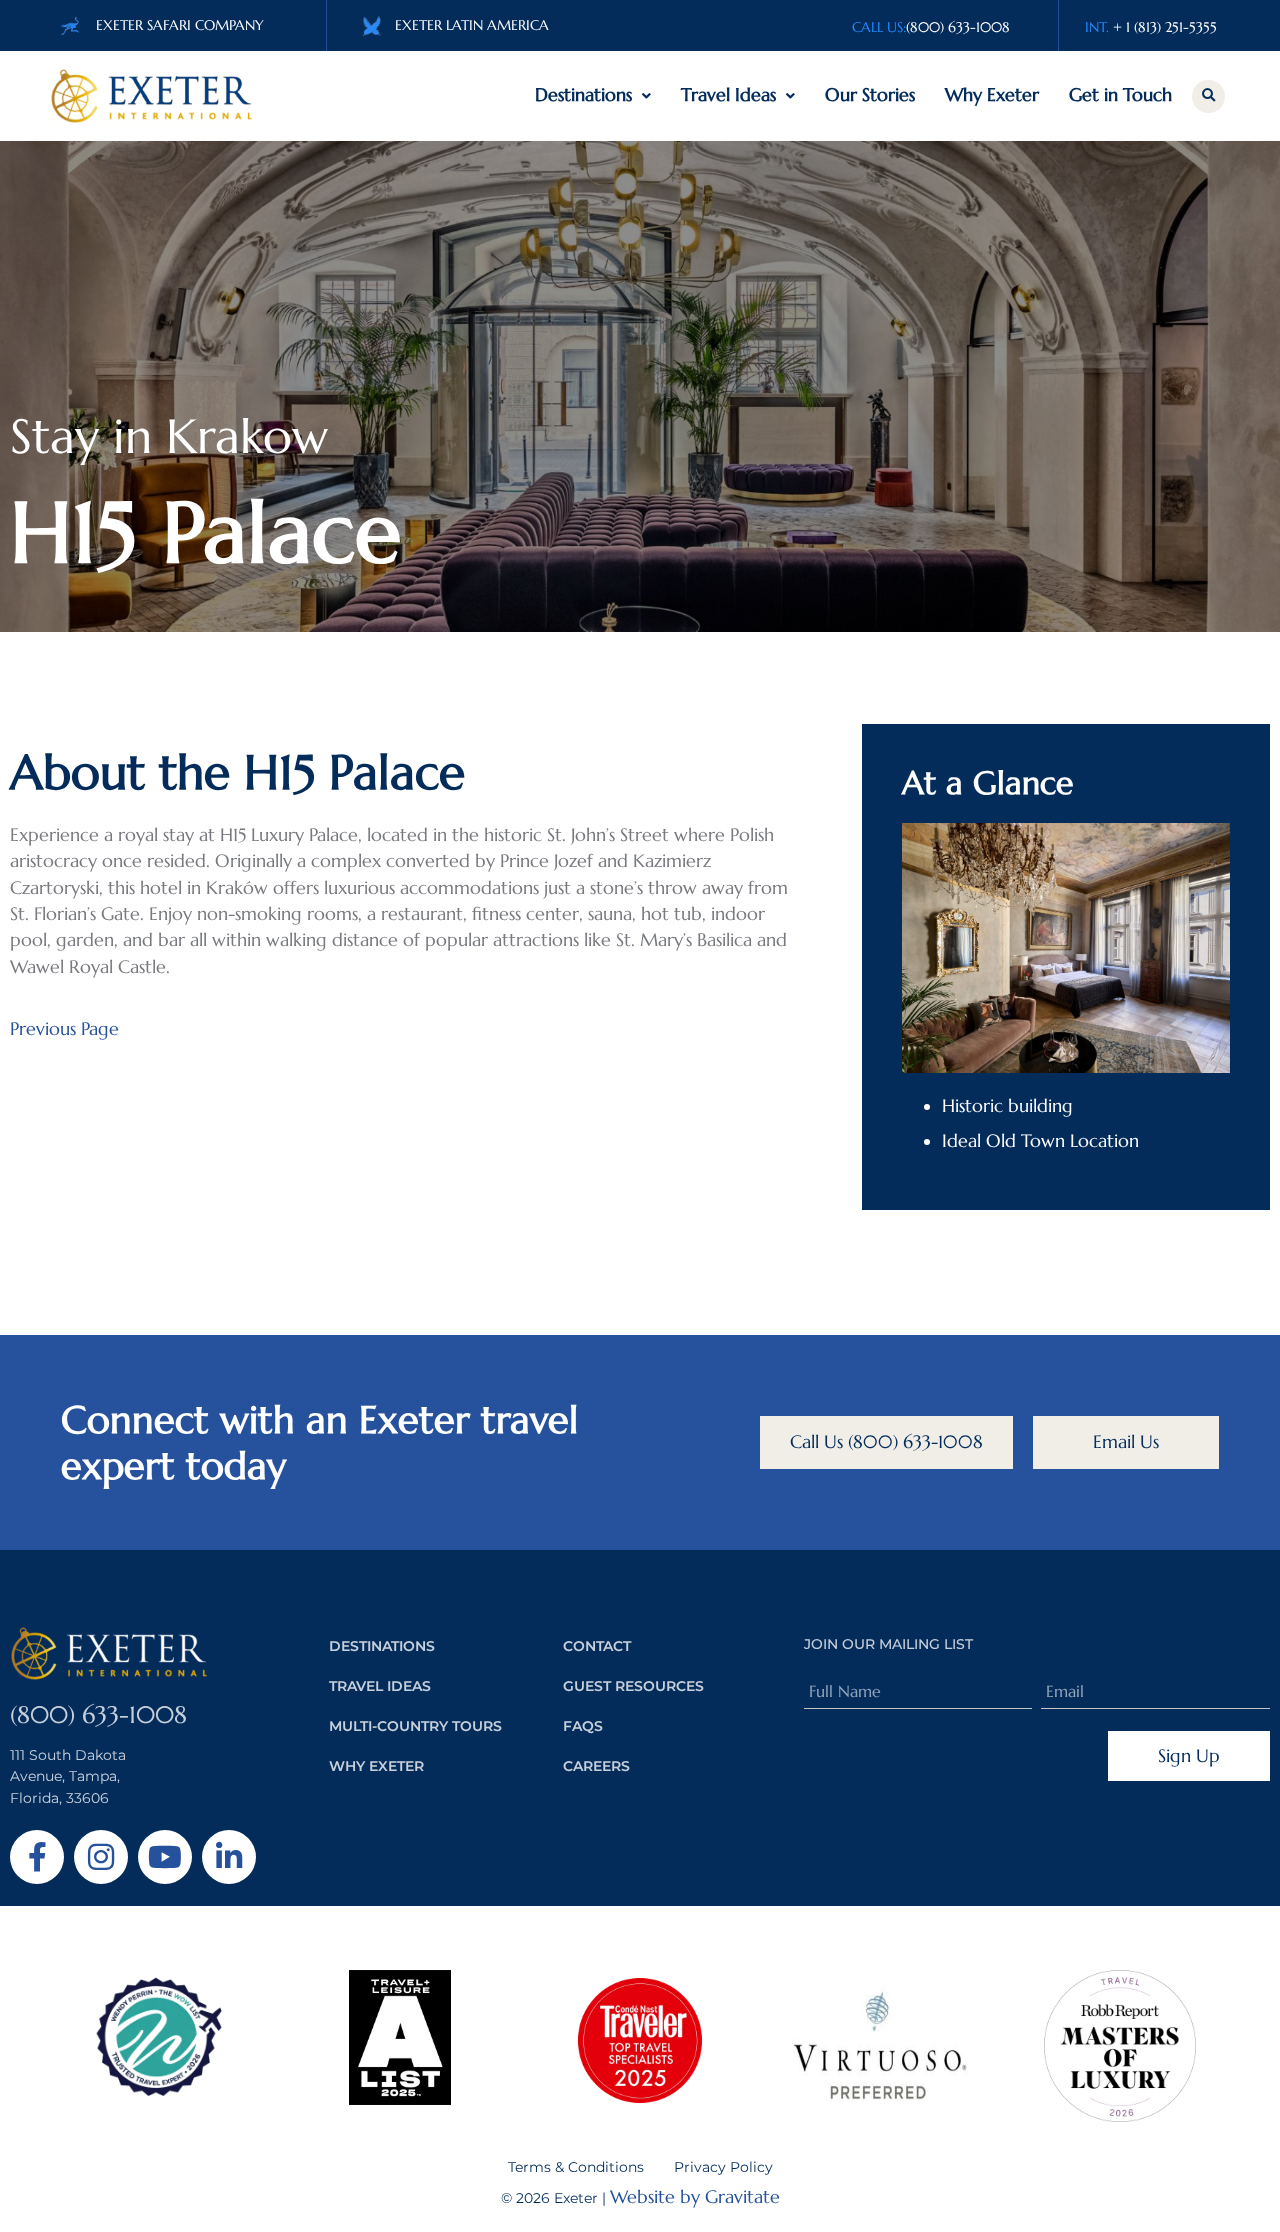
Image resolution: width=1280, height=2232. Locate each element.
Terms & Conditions (576, 2167)
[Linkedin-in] (229, 1857)
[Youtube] (165, 1857)
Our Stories (870, 95)
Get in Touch (1120, 95)
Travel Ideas (728, 95)
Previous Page (64, 1029)
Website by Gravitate (695, 2197)
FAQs (583, 1726)
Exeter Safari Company (180, 25)
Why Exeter (992, 95)
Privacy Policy (723, 2167)
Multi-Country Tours (415, 1726)
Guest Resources (633, 1686)
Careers (596, 1766)
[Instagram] (101, 1857)
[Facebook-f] (37, 1857)
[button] (1208, 96)
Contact (597, 1646)
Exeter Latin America (472, 25)
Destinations (583, 95)
